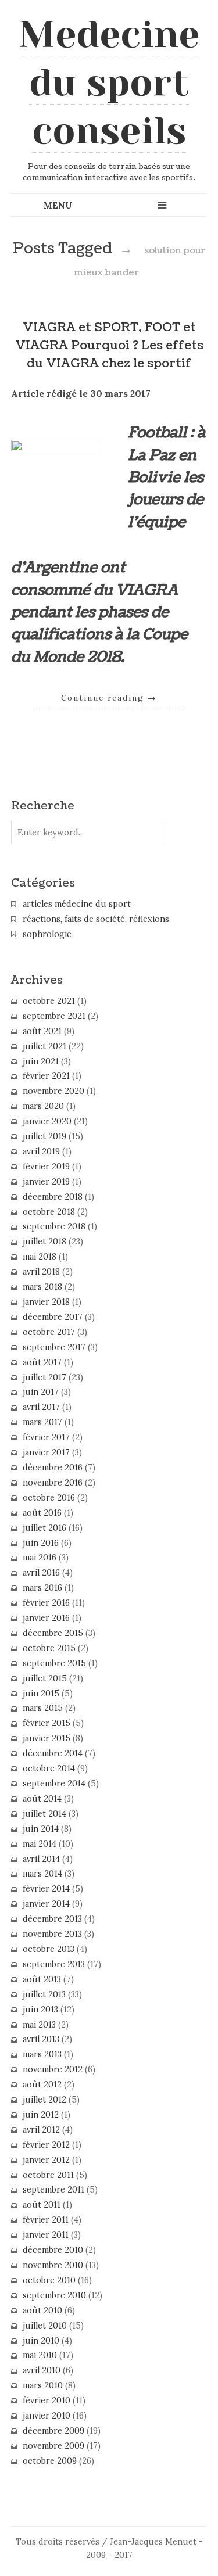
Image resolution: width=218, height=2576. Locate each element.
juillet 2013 (44, 1994)
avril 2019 (41, 1151)
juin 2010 (41, 2341)
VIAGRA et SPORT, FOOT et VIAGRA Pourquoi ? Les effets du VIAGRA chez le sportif (109, 345)
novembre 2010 (53, 2265)
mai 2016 (40, 1558)
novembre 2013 (52, 1934)
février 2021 (46, 1076)
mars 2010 (43, 2385)
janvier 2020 (47, 1121)
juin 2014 (41, 1829)
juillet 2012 (44, 2100)
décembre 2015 (53, 1633)
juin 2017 (41, 1392)
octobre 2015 (49, 1648)
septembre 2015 (54, 1663)
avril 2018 (41, 1272)
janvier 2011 (46, 2235)
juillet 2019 (44, 1136)
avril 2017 (41, 1407)
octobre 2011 (48, 2175)
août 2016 (42, 1513)
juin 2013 (40, 2010)
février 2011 (46, 2220)
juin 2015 (41, 1694)
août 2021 (42, 1031)
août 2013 (42, 1979)
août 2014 (42, 1799)
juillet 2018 (44, 1242)
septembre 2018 (54, 1226)
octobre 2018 (49, 1212)
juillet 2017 (44, 1377)
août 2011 (42, 2205)
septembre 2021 (54, 1016)
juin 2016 (41, 1543)
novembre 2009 (53, 2446)
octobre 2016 (49, 1498)
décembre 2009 (53, 2431)
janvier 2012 (46, 2160)
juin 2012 (41, 2115)
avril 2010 (42, 2370)
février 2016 (46, 1603)
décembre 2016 (53, 1468)
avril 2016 (41, 1573)
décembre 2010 (53, 2250)
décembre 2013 (52, 1919)
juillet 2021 (44, 1046)
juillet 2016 (44, 1528)
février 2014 (46, 1889)
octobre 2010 (49, 2280)
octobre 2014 (49, 1768)
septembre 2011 (53, 2190)
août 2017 (42, 1362)
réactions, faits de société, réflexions (96, 919)
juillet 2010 (45, 2326)
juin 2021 (41, 1061)
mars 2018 (42, 1287)
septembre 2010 (54, 2295)
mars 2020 (43, 1106)
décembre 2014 (53, 1753)
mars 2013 (42, 2054)
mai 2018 (40, 1257)
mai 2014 (40, 1844)
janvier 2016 (46, 1618)
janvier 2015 (47, 1738)
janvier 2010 (47, 2416)
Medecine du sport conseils (109, 82)
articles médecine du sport (77, 904)
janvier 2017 (46, 1452)
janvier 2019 (46, 1182)
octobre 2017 (49, 1332)
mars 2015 (43, 1708)
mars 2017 (42, 1422)
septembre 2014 (54, 1784)
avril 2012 (41, 2130)
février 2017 (46, 1437)
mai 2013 (39, 2025)
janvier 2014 (46, 1904)
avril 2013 (41, 2039)
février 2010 (47, 2401)
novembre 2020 (53, 1091)
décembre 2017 (53, 1317)
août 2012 (42, 2085)
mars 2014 (42, 1874)
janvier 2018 (46, 1302)
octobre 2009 (50, 2461)
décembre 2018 (53, 1197)
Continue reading (109, 698)
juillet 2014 (44, 1814)
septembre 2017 (54, 1347)
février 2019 (46, 1167)
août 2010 (42, 2310)
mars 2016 (42, 1588)
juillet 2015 (45, 1678)
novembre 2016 (53, 1483)
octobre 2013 (49, 1949)
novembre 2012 (53, 2069)
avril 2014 (41, 1859)
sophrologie (47, 934)
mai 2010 (40, 2355)
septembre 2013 (54, 1964)
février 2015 (47, 1723)
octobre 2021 (49, 1001)
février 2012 (46, 2145)
